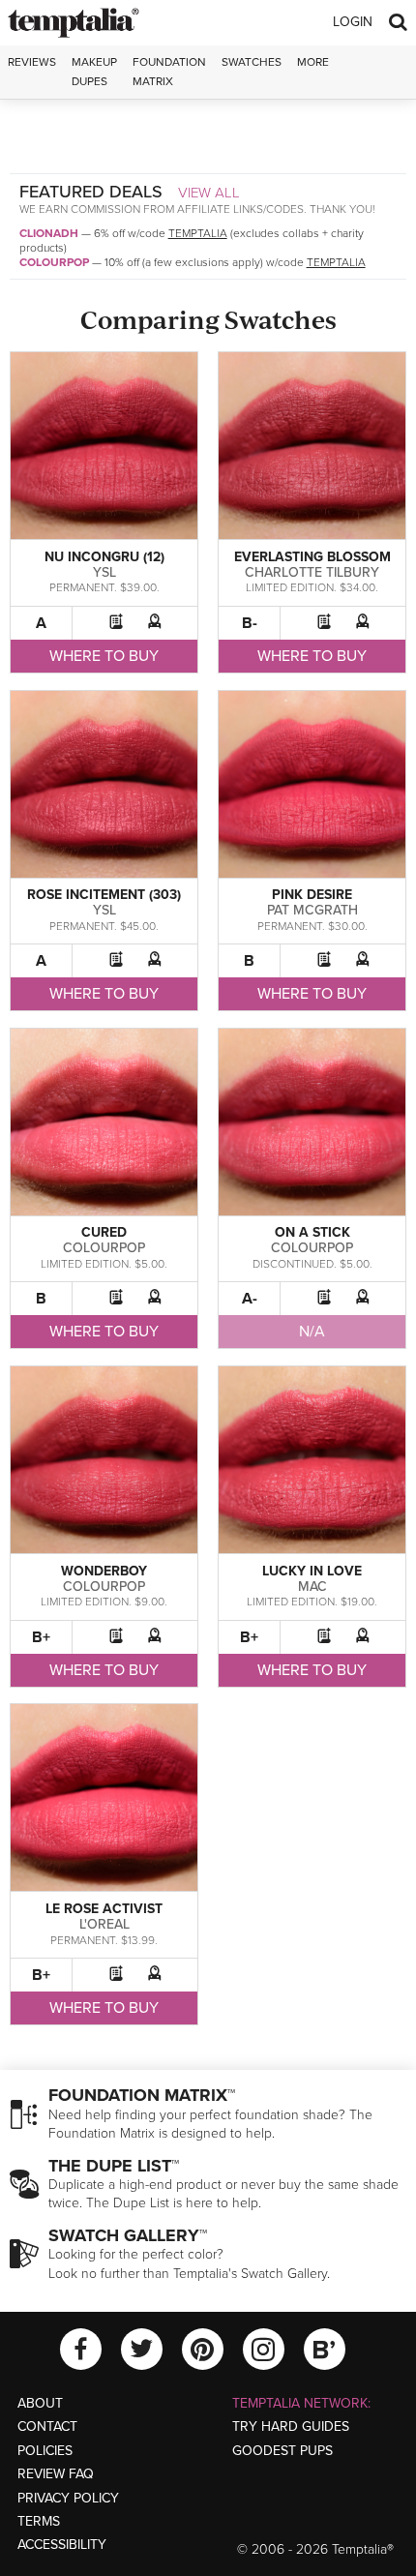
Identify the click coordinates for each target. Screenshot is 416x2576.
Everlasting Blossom (312, 557)
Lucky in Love (312, 1571)
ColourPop (54, 262)
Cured (104, 1232)
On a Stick (312, 1232)
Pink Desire (312, 895)
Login (353, 22)
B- (250, 623)
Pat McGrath (312, 910)
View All (209, 193)
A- (250, 1299)
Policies (45, 2451)
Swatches (252, 62)
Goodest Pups (282, 2451)
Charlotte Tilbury (312, 572)
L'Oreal (104, 1924)
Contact (47, 2426)
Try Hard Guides (291, 2426)
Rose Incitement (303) (104, 895)
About (40, 2403)
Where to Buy (104, 656)
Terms (39, 2521)
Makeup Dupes (94, 71)
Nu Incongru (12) (104, 557)
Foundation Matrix (169, 71)
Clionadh (49, 233)
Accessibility (62, 2545)
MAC (312, 1587)
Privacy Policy (68, 2498)
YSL (104, 572)
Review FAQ (56, 2474)
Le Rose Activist (104, 1909)
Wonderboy (104, 1571)
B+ (41, 1637)
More (313, 62)
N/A (312, 1332)
